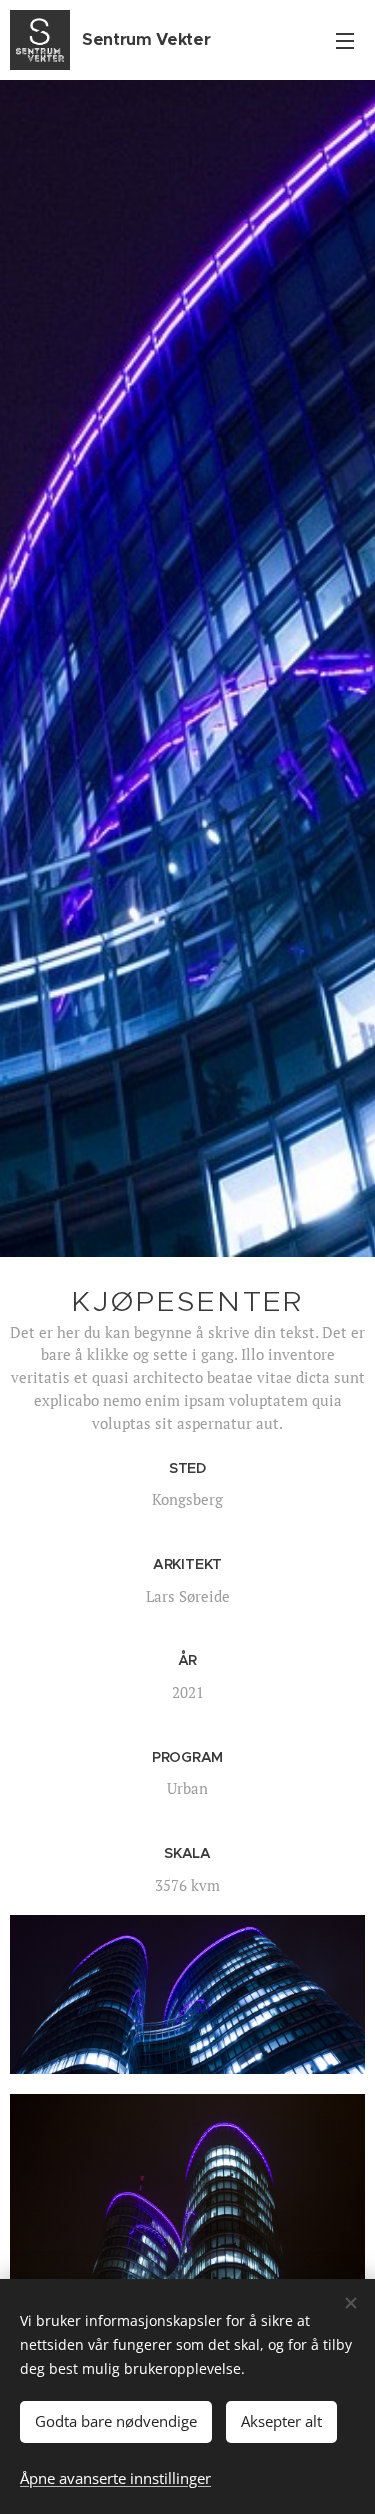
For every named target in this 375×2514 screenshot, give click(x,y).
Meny (345, 40)
